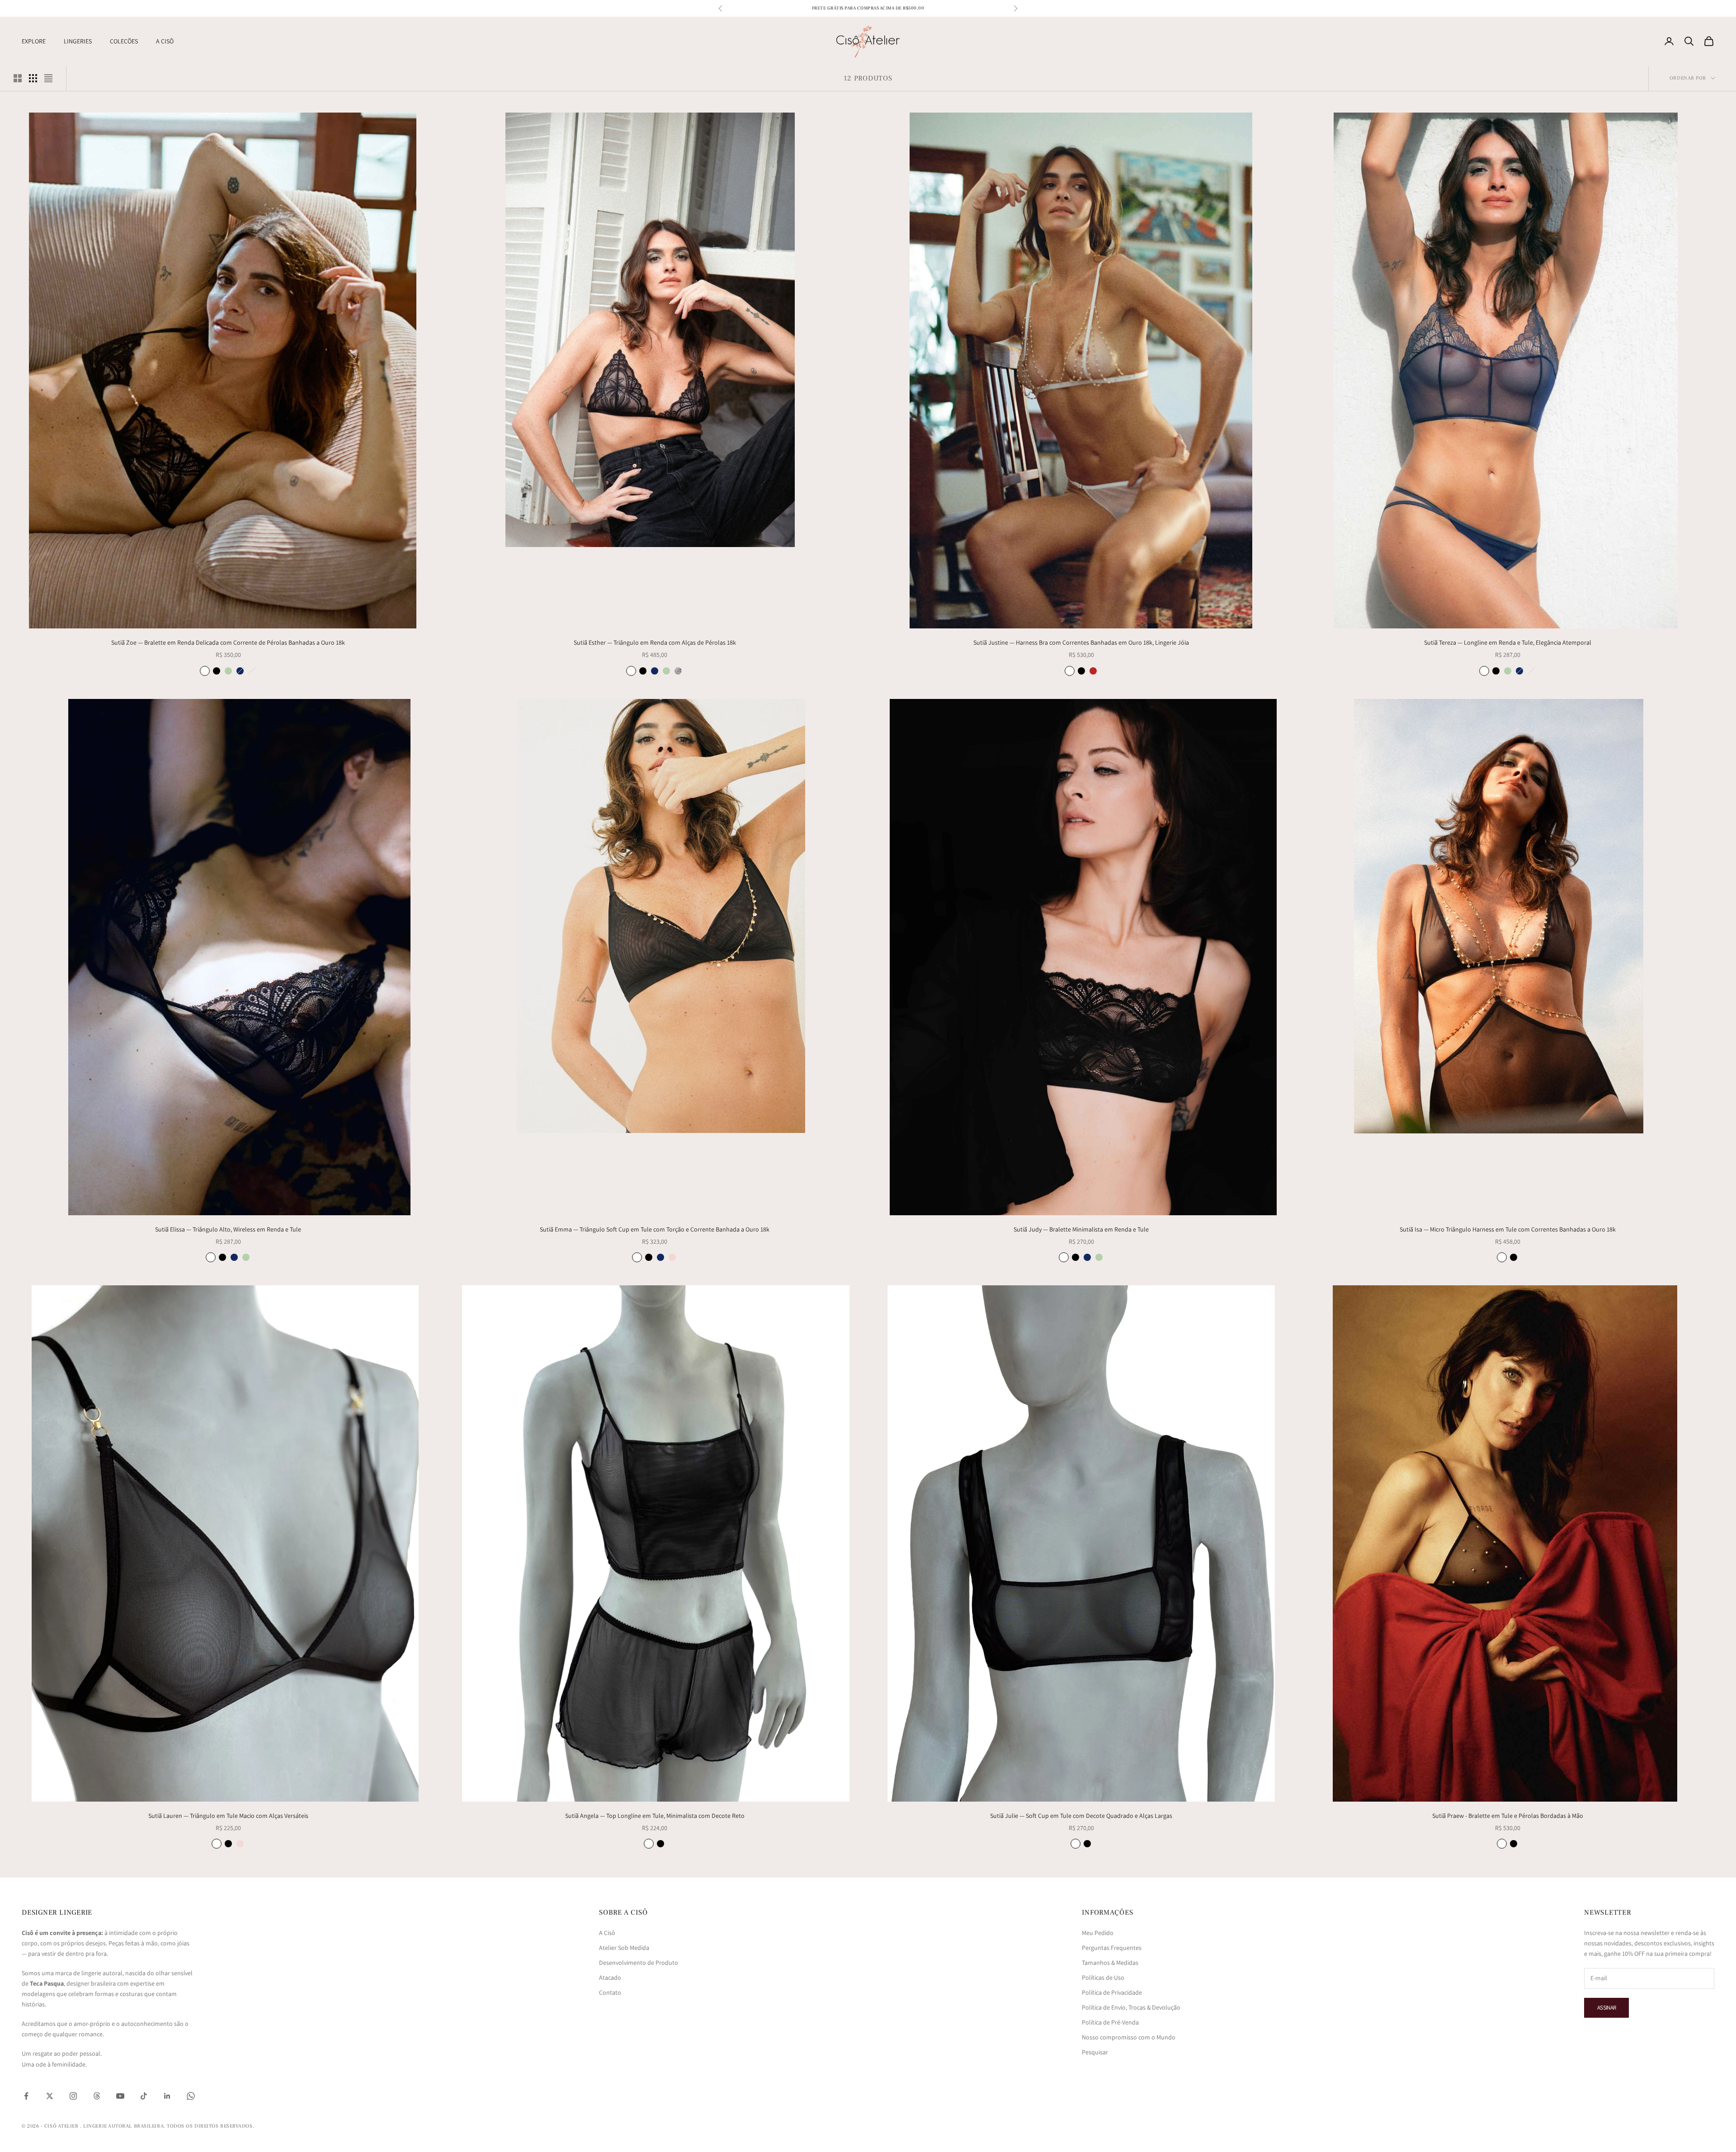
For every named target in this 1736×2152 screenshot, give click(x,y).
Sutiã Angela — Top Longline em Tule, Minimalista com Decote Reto (655, 1816)
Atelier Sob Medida (624, 1948)
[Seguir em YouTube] (120, 2096)
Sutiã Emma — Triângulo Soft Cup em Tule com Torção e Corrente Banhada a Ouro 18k (655, 1229)
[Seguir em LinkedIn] (167, 2096)
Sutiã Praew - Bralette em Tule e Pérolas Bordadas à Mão (1508, 1816)
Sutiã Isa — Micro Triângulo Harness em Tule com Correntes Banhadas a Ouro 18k (1508, 1229)
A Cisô (607, 1933)
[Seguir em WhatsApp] (191, 2096)
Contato (610, 1992)
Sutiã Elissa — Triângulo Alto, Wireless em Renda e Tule (228, 1229)
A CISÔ (165, 41)
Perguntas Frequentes (1112, 1948)
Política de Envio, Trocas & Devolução (1131, 2007)
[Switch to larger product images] (18, 78)
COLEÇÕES (124, 41)
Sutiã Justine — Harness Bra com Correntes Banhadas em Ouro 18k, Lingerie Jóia (1081, 642)
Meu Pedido (1098, 1933)
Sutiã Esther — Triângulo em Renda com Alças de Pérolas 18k (655, 642)
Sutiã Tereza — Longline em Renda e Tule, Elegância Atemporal (1508, 642)
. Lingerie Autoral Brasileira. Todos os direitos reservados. (167, 2126)
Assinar (1606, 2008)
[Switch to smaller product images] (33, 78)
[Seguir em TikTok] (144, 2096)
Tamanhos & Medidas (1110, 1963)
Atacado (610, 1977)
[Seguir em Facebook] (26, 2096)
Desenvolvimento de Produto (639, 1963)
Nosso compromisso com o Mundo (1129, 2037)
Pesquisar (1095, 2052)
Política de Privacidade (1112, 1992)
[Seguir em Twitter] (50, 2096)
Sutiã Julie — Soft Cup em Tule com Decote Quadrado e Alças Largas (1081, 1816)
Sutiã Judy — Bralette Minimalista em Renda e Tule (1081, 1229)
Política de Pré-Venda (1110, 2022)
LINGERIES (78, 41)
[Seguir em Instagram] (73, 2096)
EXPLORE (34, 41)
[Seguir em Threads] (97, 2096)
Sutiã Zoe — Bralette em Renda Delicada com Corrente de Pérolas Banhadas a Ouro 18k (228, 642)
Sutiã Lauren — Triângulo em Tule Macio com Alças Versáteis (228, 1816)
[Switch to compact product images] (48, 78)
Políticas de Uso (1103, 1977)
